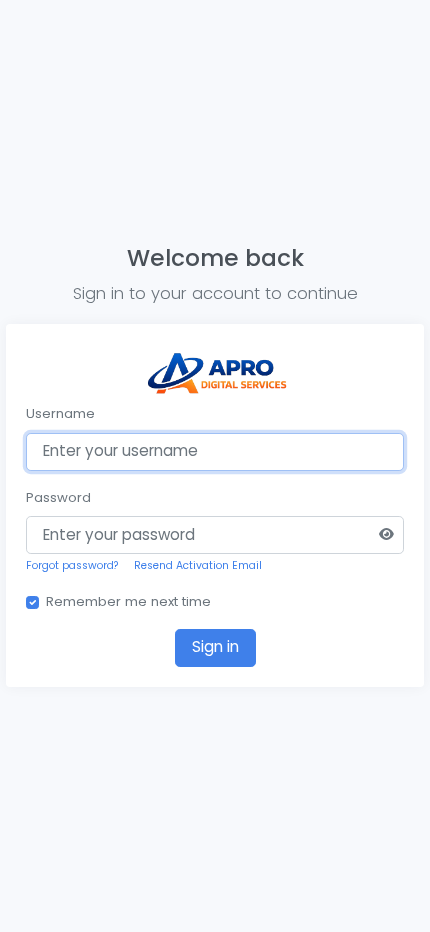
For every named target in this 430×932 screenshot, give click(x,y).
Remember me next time (128, 601)
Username (60, 413)
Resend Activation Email (198, 565)
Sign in (215, 646)
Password (58, 497)
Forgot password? (72, 565)
